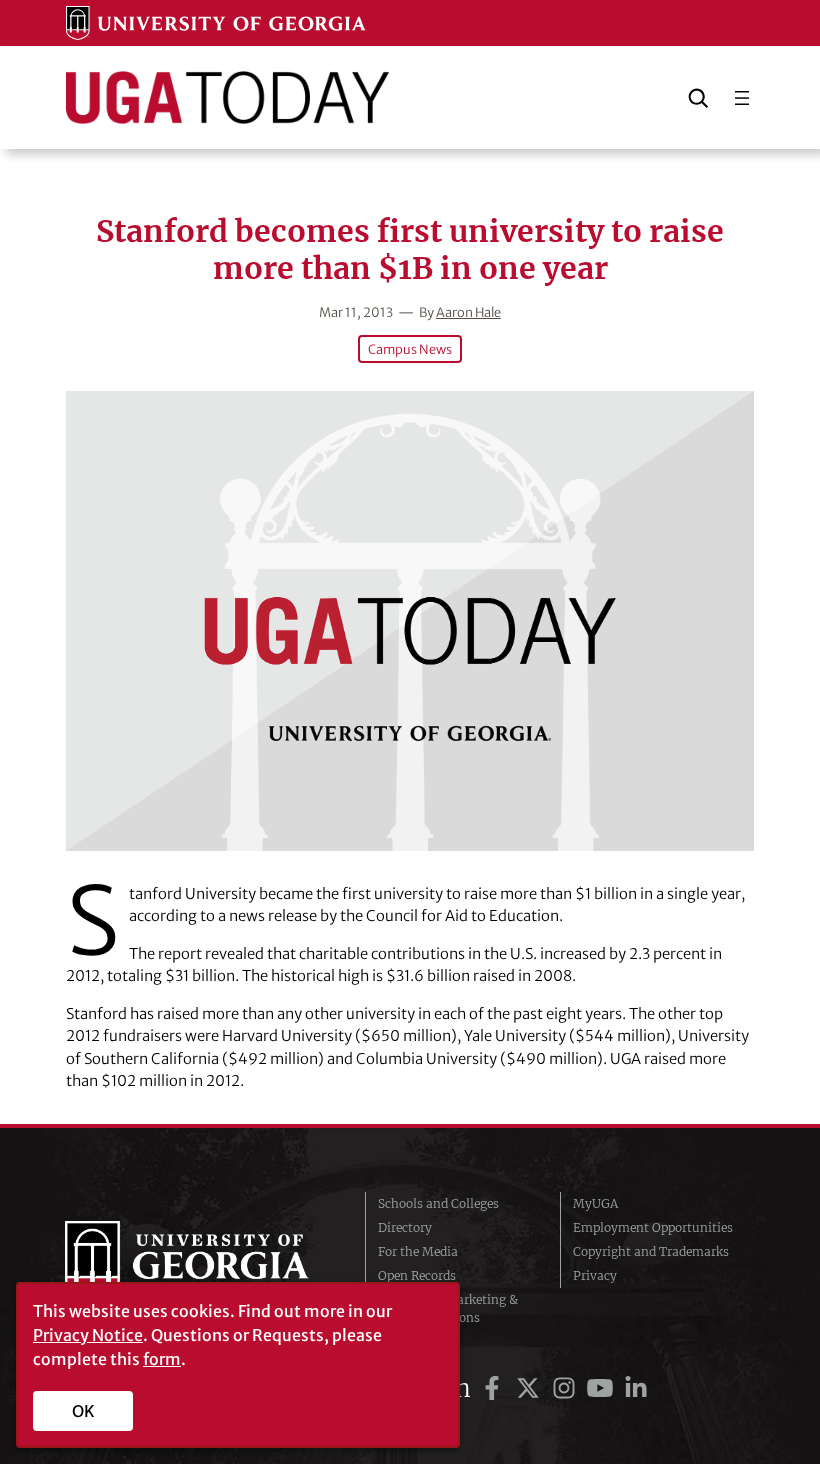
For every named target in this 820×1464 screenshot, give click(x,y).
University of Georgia (200, 1261)
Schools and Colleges (438, 1203)
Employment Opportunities (653, 1227)
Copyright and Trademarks (651, 1251)
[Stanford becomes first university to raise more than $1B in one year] (410, 620)
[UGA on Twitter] (531, 1388)
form (162, 1359)
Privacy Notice (88, 1335)
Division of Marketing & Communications (448, 1308)
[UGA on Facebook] (495, 1388)
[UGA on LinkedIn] (636, 1388)
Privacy (595, 1275)
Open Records (417, 1275)
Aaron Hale (468, 312)
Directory (405, 1227)
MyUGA (595, 1203)
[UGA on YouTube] (603, 1388)
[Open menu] (742, 98)
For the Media (418, 1251)
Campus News (410, 349)
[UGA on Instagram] (567, 1388)
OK (83, 1411)
